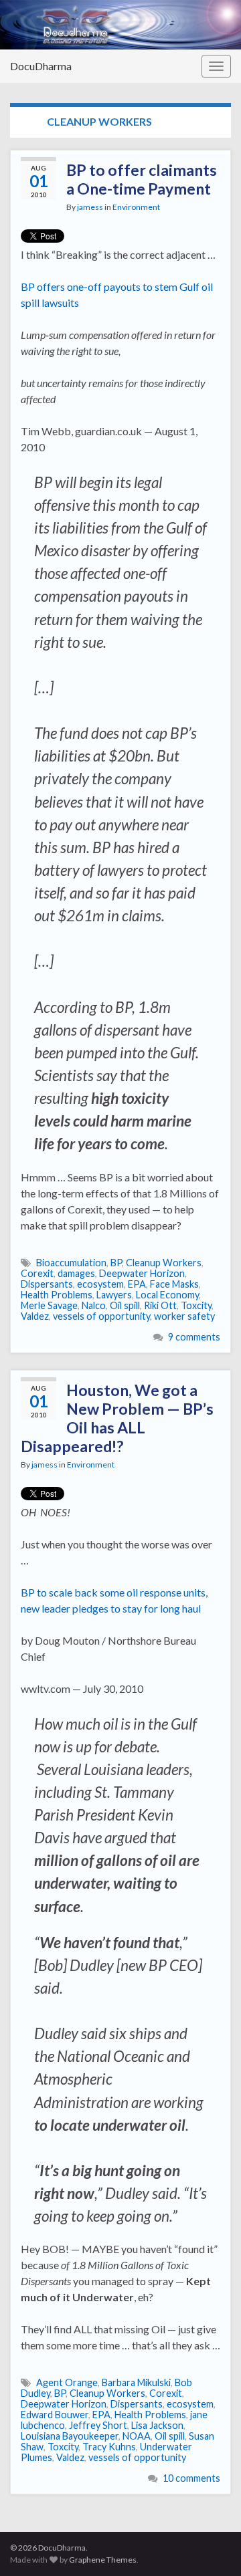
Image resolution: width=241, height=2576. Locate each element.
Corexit (37, 1273)
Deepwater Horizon (142, 1273)
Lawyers (114, 1295)
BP (116, 1263)
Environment (136, 207)
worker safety (184, 1316)
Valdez (35, 1316)
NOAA (137, 2436)
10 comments (191, 2478)
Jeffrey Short (98, 2425)
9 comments (194, 1337)
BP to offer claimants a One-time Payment (142, 179)
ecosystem (100, 1284)
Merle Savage (49, 1305)
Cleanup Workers (164, 1263)
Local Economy (167, 1295)
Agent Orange (67, 2382)
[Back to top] (211, 2546)
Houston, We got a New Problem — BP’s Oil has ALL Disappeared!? (117, 1418)
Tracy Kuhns (109, 2447)
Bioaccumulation (71, 1263)
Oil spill (125, 1305)
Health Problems (57, 1295)
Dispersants (47, 1284)
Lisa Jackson (157, 2425)
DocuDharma (41, 66)
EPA (137, 1284)
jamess (90, 207)
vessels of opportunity (101, 1316)
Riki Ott (160, 1305)
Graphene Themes (103, 2560)
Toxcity (196, 1305)
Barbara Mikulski (136, 2382)
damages (76, 1273)
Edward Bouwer (55, 2415)
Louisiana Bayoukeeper (70, 2436)
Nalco (94, 1305)
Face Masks (174, 1284)
